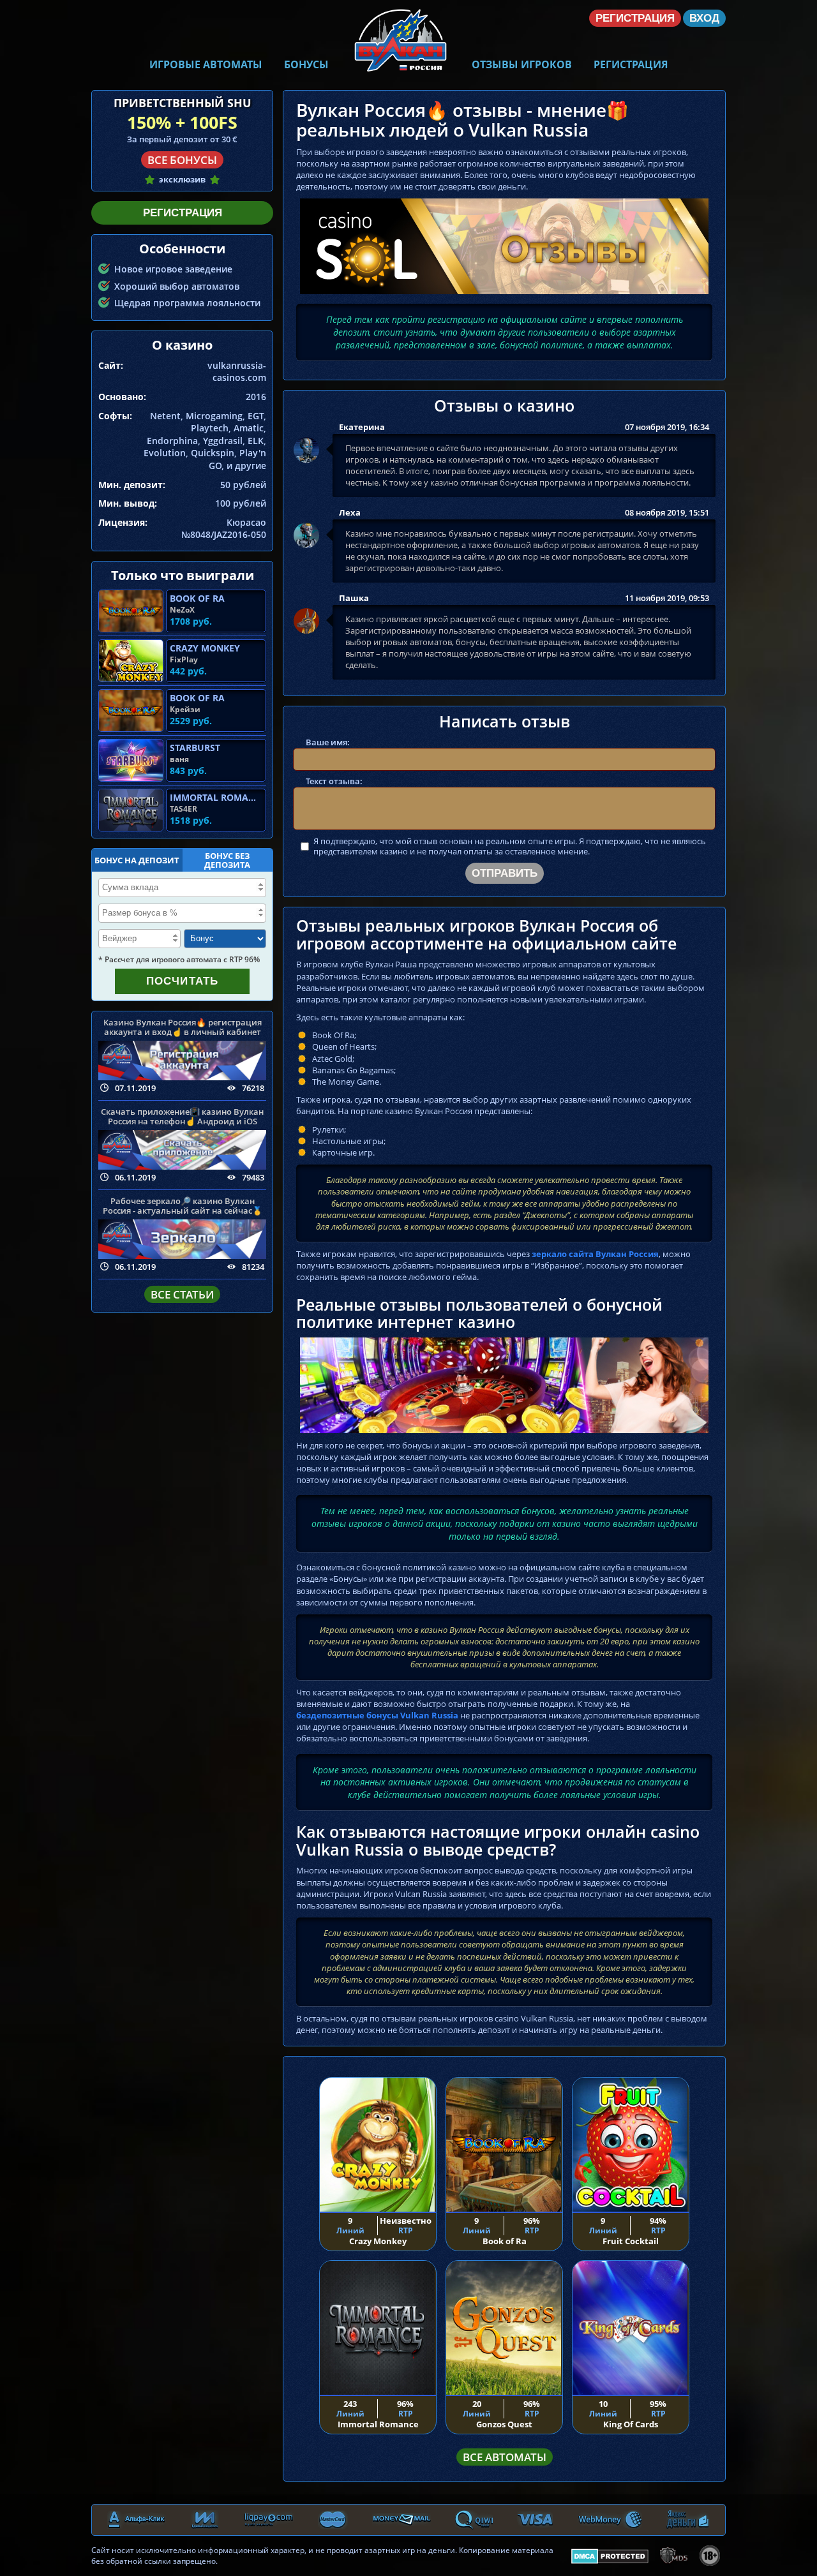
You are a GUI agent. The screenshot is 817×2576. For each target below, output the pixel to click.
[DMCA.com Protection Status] (610, 2554)
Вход (704, 18)
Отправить (505, 873)
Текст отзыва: (334, 781)
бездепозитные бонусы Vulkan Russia (377, 1715)
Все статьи (182, 1294)
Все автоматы (505, 2457)
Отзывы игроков (522, 64)
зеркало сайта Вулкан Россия (595, 1254)
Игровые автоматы (206, 64)
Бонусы (306, 64)
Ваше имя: (328, 742)
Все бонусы (182, 160)
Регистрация (631, 64)
